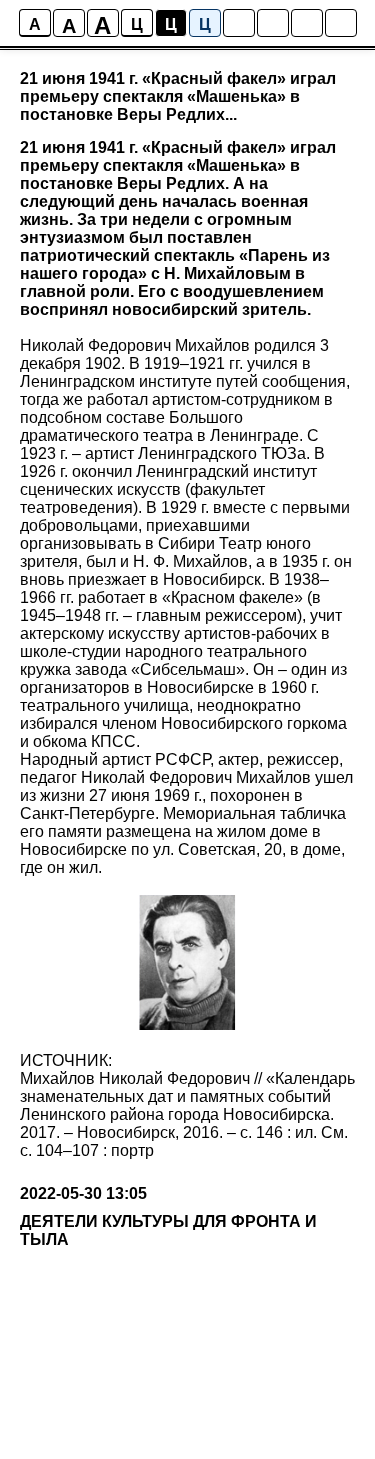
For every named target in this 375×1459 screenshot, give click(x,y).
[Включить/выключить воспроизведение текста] (273, 23)
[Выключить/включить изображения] (239, 23)
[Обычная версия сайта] (341, 23)
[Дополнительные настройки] (307, 23)
